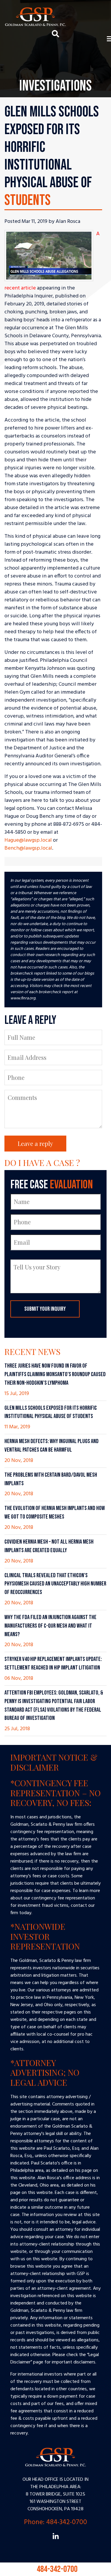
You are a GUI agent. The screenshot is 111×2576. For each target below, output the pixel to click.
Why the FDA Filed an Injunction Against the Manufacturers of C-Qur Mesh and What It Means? (50, 1626)
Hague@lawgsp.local (28, 840)
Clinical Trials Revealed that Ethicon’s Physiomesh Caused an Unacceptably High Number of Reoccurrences (55, 1584)
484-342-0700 (56, 2566)
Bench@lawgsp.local (28, 848)
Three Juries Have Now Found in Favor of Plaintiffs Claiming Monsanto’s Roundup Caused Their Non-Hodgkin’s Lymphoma (55, 1374)
